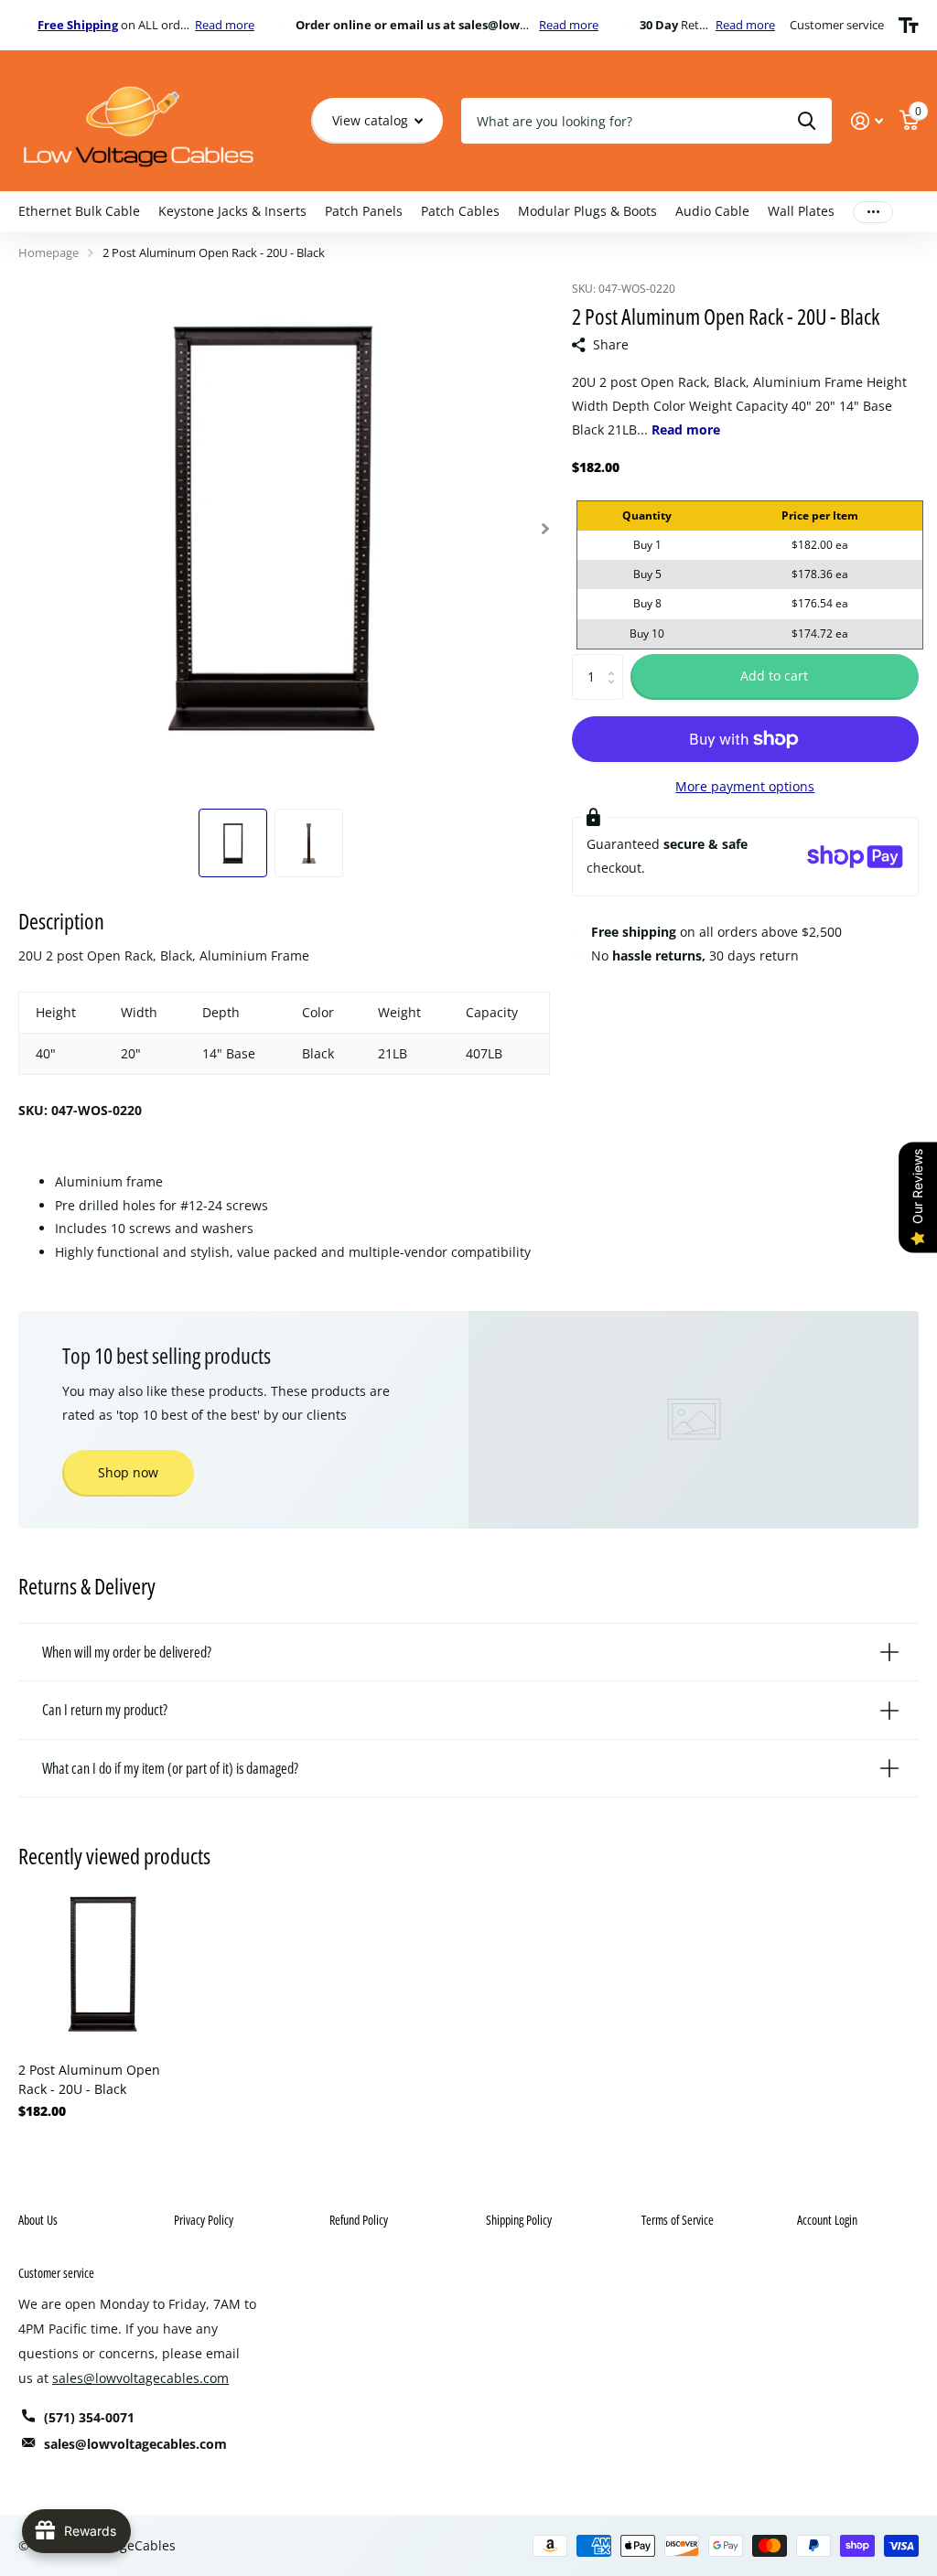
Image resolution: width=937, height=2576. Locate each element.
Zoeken (807, 121)
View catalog (372, 120)
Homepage (48, 252)
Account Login (827, 2220)
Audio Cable (712, 211)
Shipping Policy (519, 2220)
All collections (79, 212)
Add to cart (774, 676)
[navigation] (233, 843)
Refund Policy (359, 2220)
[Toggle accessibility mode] (909, 26)
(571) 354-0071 (89, 2417)
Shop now (128, 1472)
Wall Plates (801, 211)
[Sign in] (867, 121)
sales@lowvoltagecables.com (140, 2378)
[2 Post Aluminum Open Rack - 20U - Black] (102, 1964)
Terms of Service (678, 2220)
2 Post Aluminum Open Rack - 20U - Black (89, 2079)
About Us (38, 2220)
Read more (225, 25)
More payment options (745, 786)
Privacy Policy (204, 2220)
